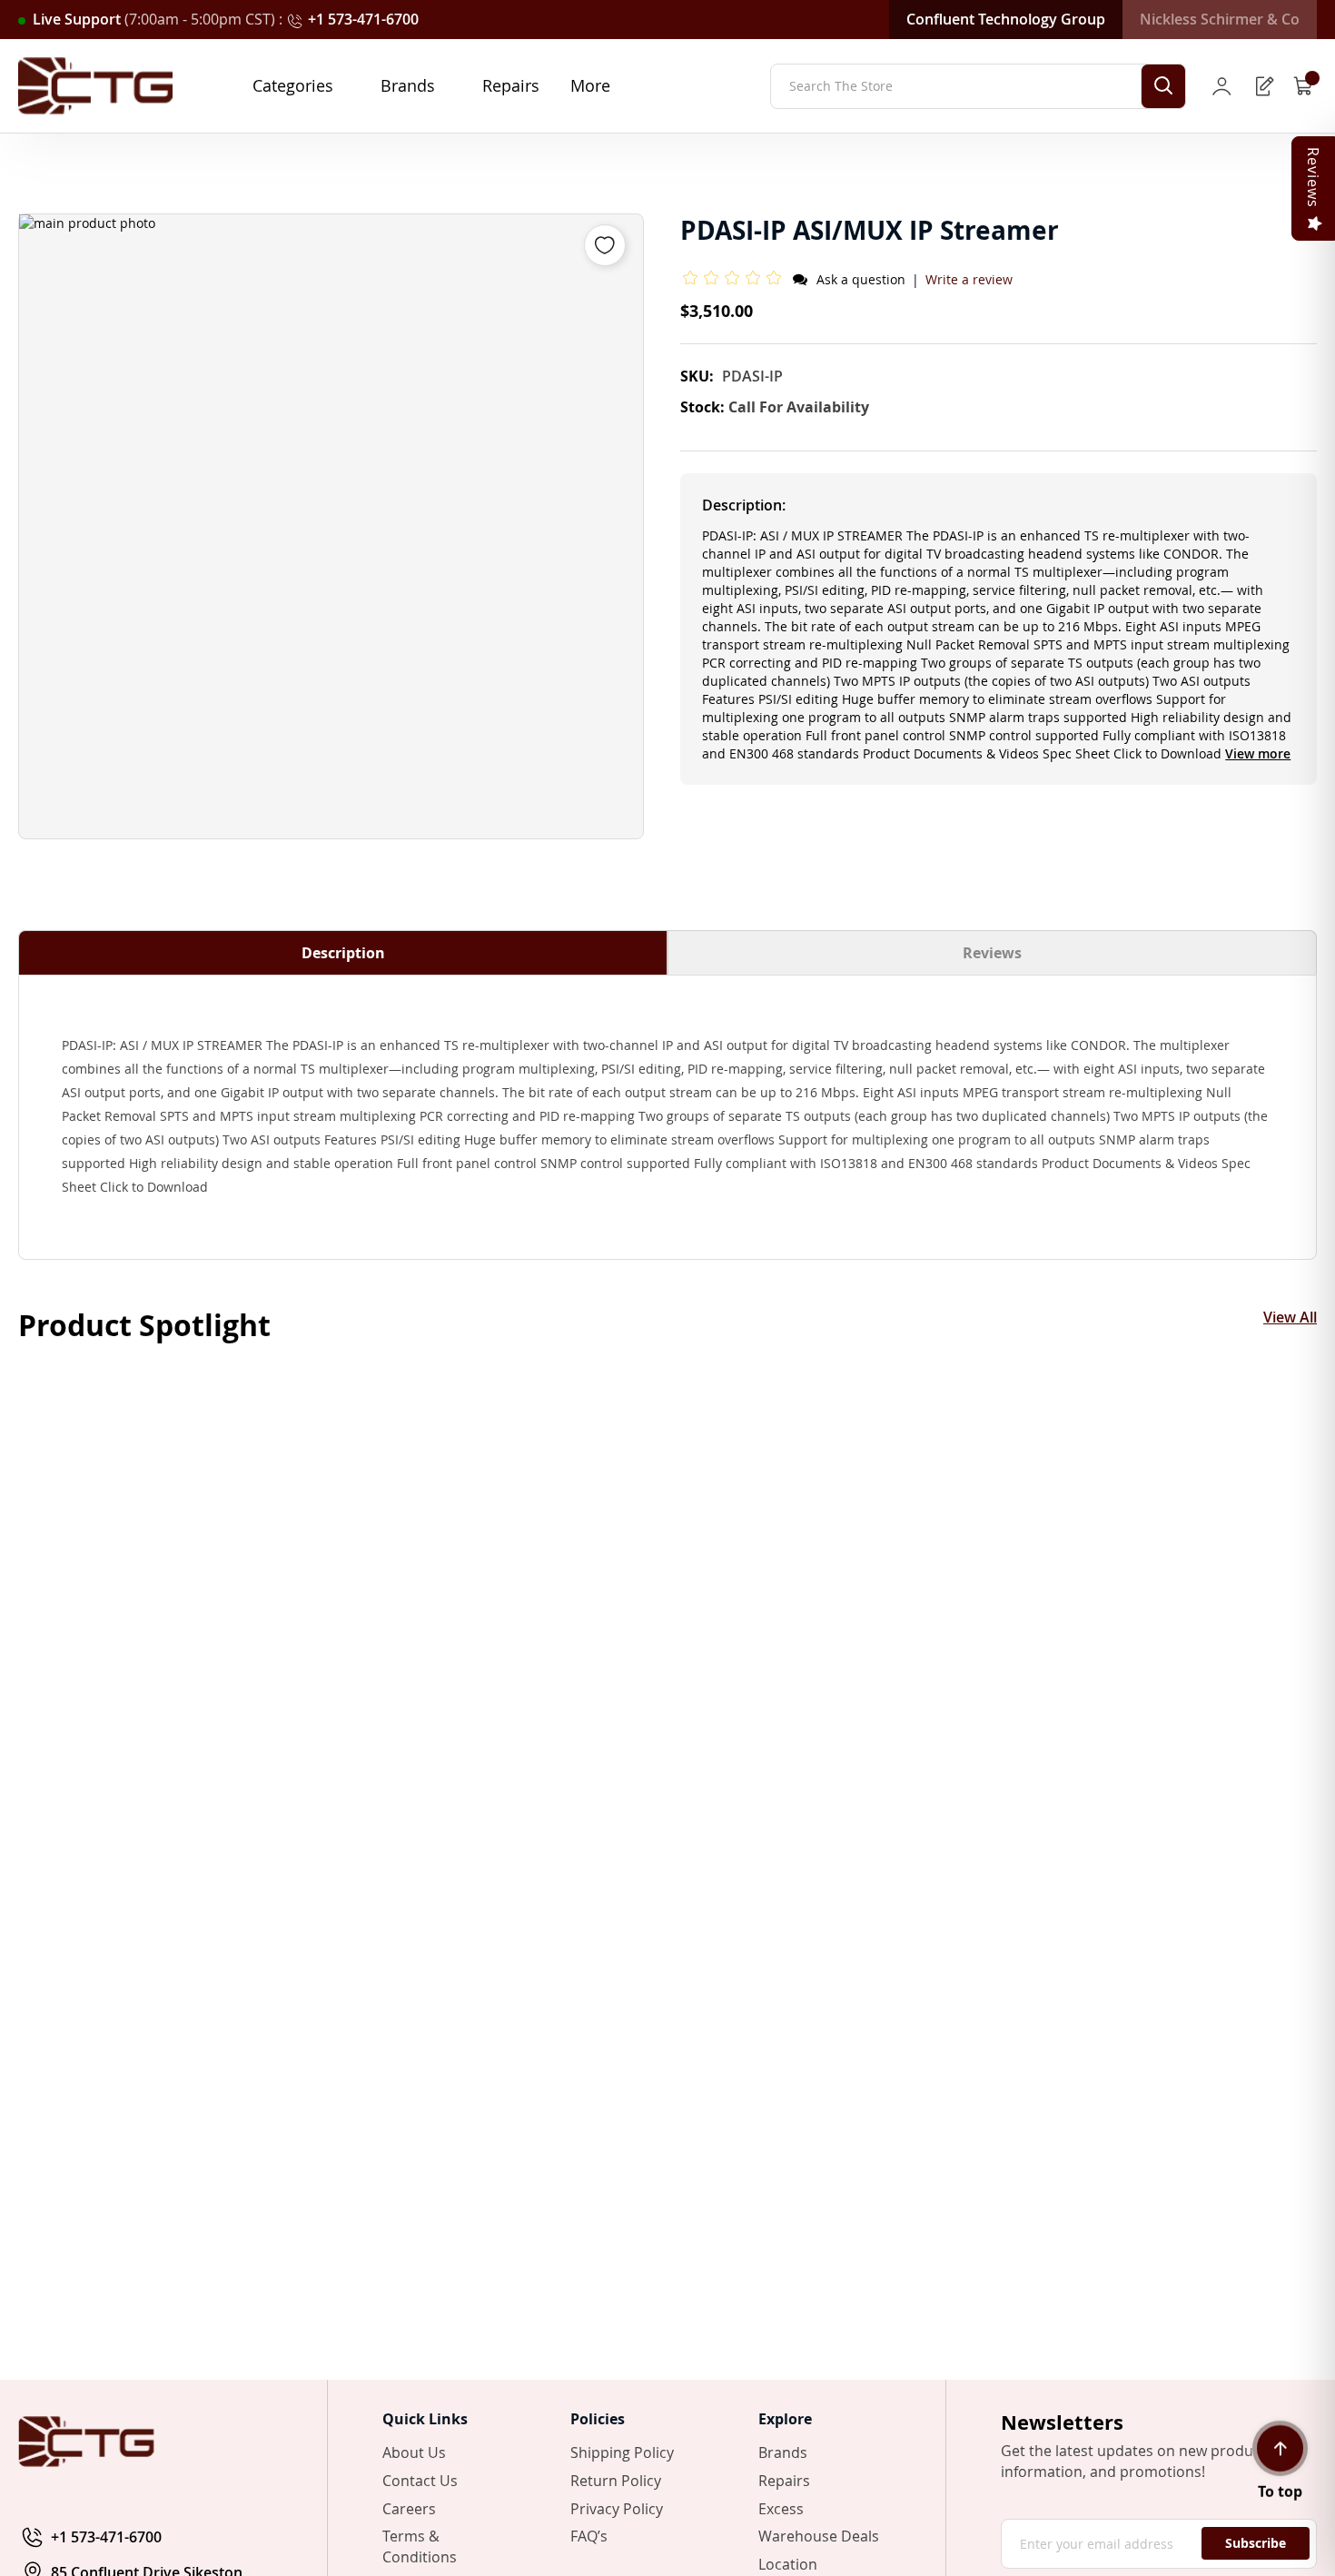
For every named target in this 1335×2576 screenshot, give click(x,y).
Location (788, 2564)
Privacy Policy (617, 2509)
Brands (783, 2452)
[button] (735, 279)
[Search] (1163, 86)
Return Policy (616, 2481)
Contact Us (420, 2481)
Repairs (784, 2481)
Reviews (992, 953)
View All (1290, 1318)
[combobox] (978, 86)
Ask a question (861, 279)
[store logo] (95, 86)
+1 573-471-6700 (363, 19)
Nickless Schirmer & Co (1220, 19)
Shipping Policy (622, 2452)
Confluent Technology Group (1006, 19)
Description (343, 953)
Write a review (969, 279)
